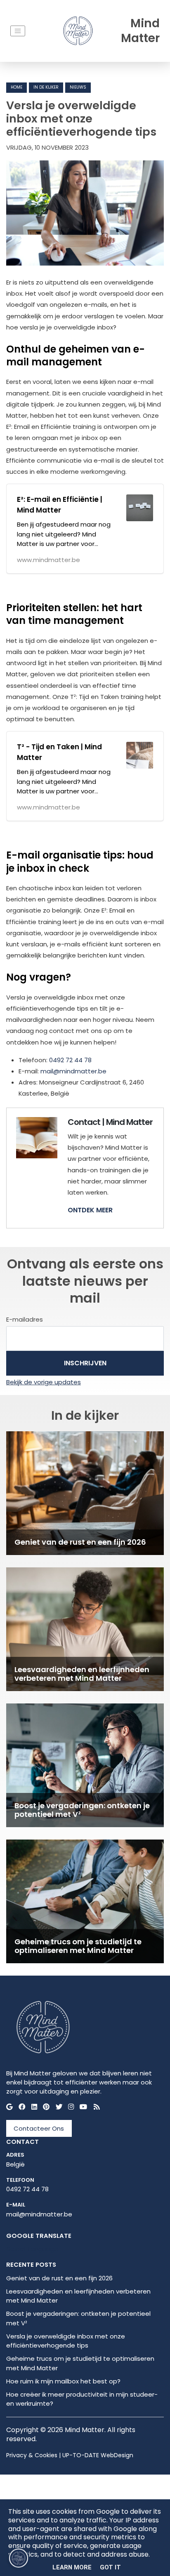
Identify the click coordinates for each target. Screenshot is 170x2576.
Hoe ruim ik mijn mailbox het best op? (63, 2381)
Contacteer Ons (39, 2128)
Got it (110, 2567)
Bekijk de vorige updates (44, 1382)
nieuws (78, 87)
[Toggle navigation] (18, 31)
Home (17, 87)
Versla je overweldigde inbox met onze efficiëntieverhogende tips (66, 2341)
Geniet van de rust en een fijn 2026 (59, 2278)
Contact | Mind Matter (110, 1122)
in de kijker (46, 87)
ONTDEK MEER (90, 1210)
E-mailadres (25, 1319)
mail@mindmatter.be (73, 1071)
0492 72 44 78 (70, 1060)
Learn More (72, 2567)
